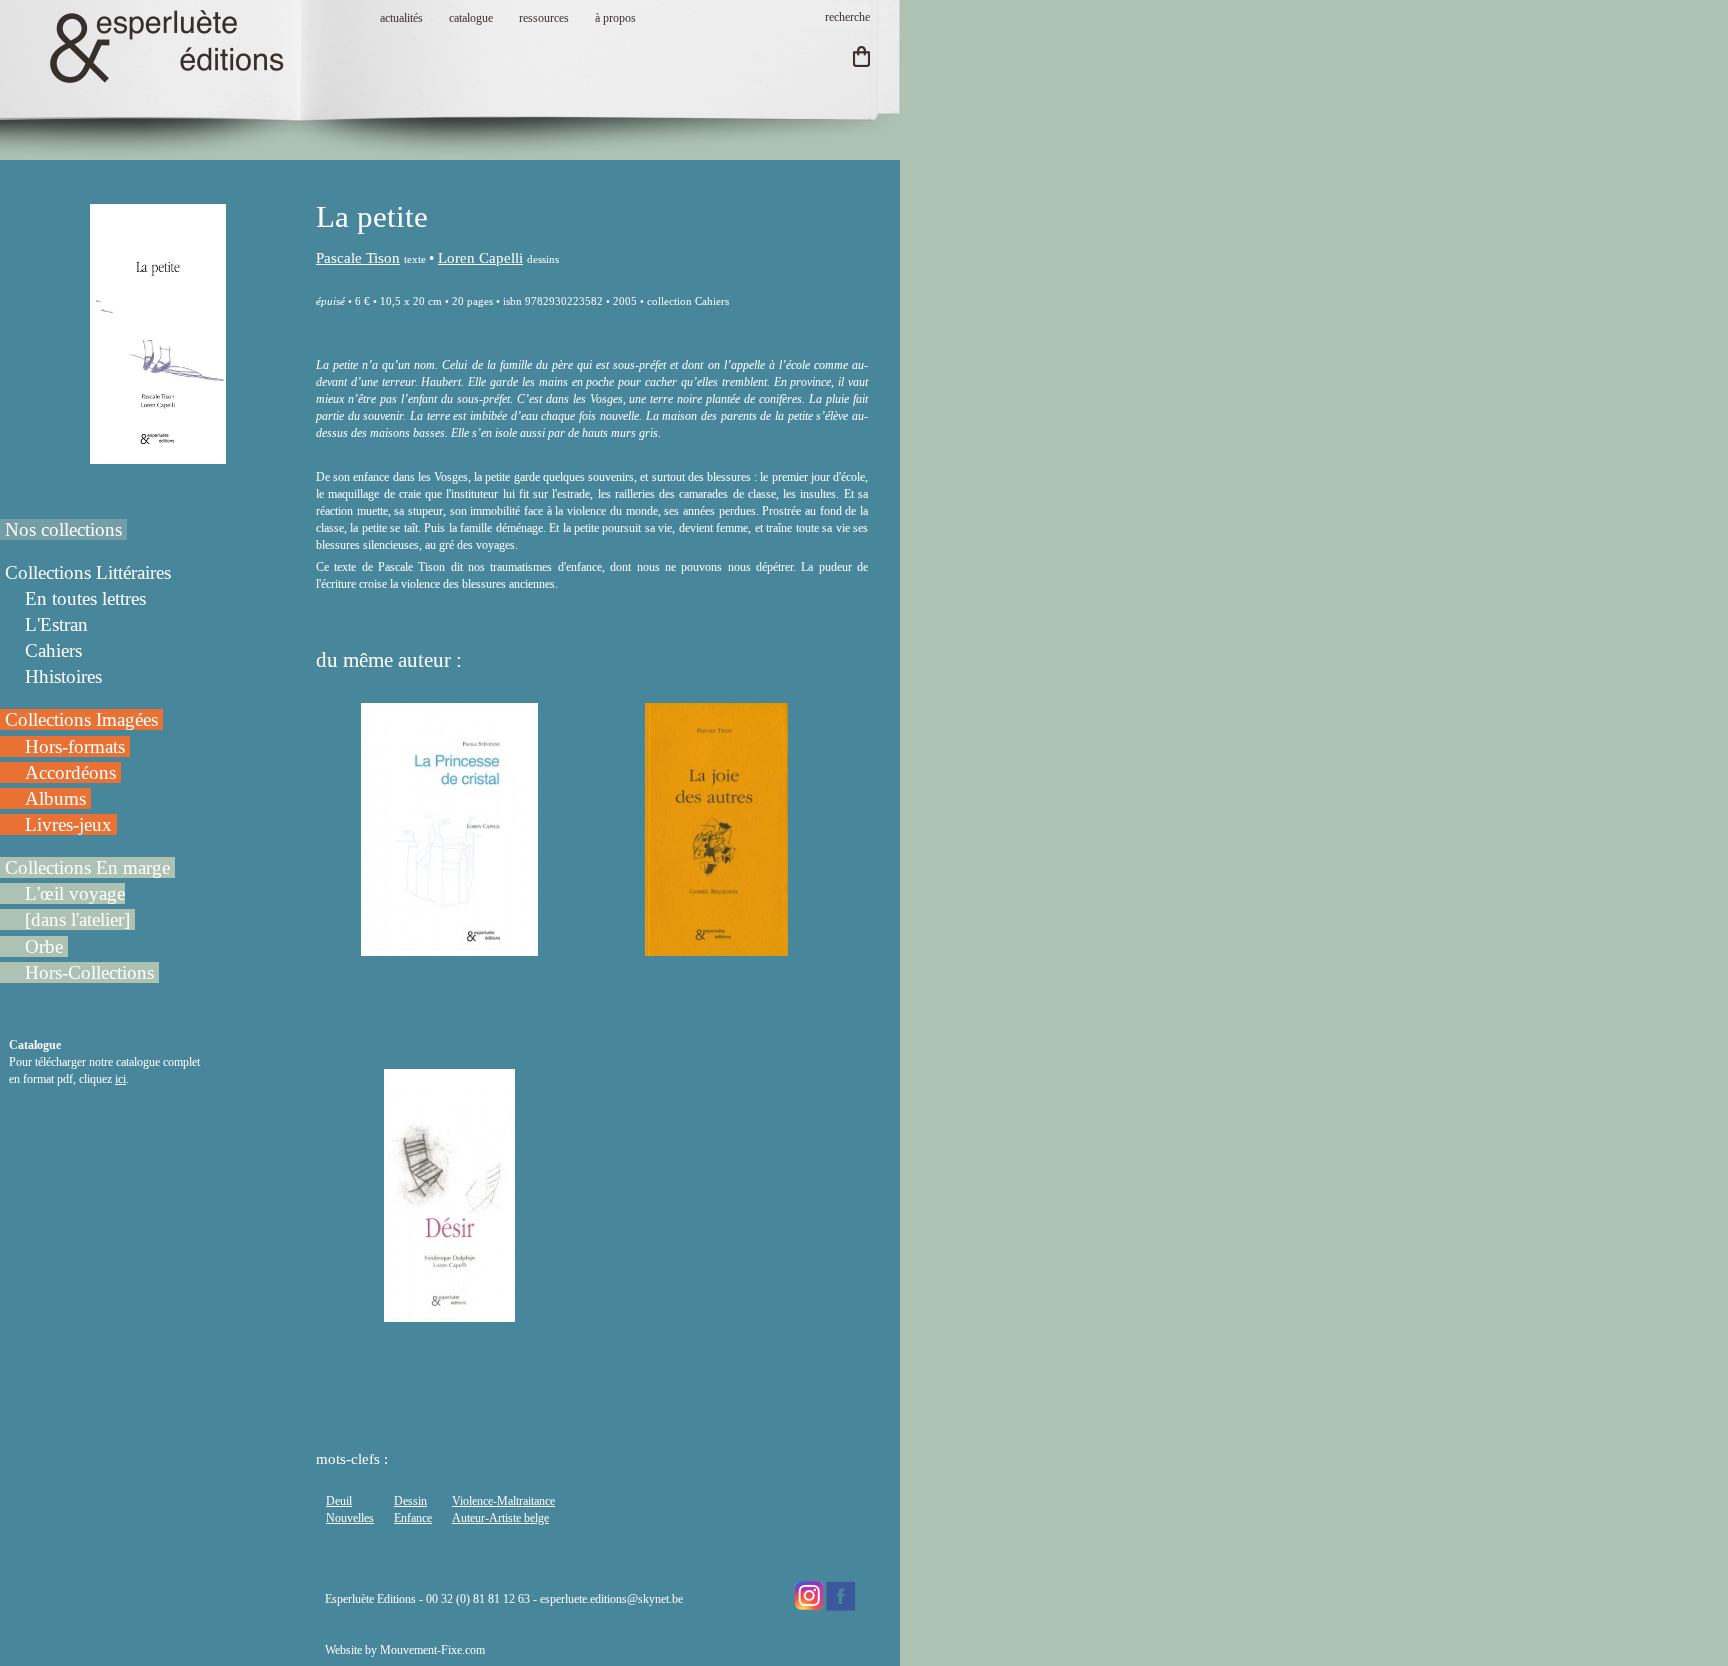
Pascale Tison (358, 258)
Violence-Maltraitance (503, 1501)
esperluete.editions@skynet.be (611, 1599)
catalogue (471, 18)
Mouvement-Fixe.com (432, 1650)
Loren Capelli (480, 258)
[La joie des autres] (716, 947)
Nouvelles (350, 1518)
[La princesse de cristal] (449, 947)
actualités (401, 18)
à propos (615, 18)
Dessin (410, 1501)
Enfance (413, 1518)
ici (120, 1079)
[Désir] (449, 1313)
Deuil (339, 1501)
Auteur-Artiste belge (500, 1518)
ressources (544, 18)
